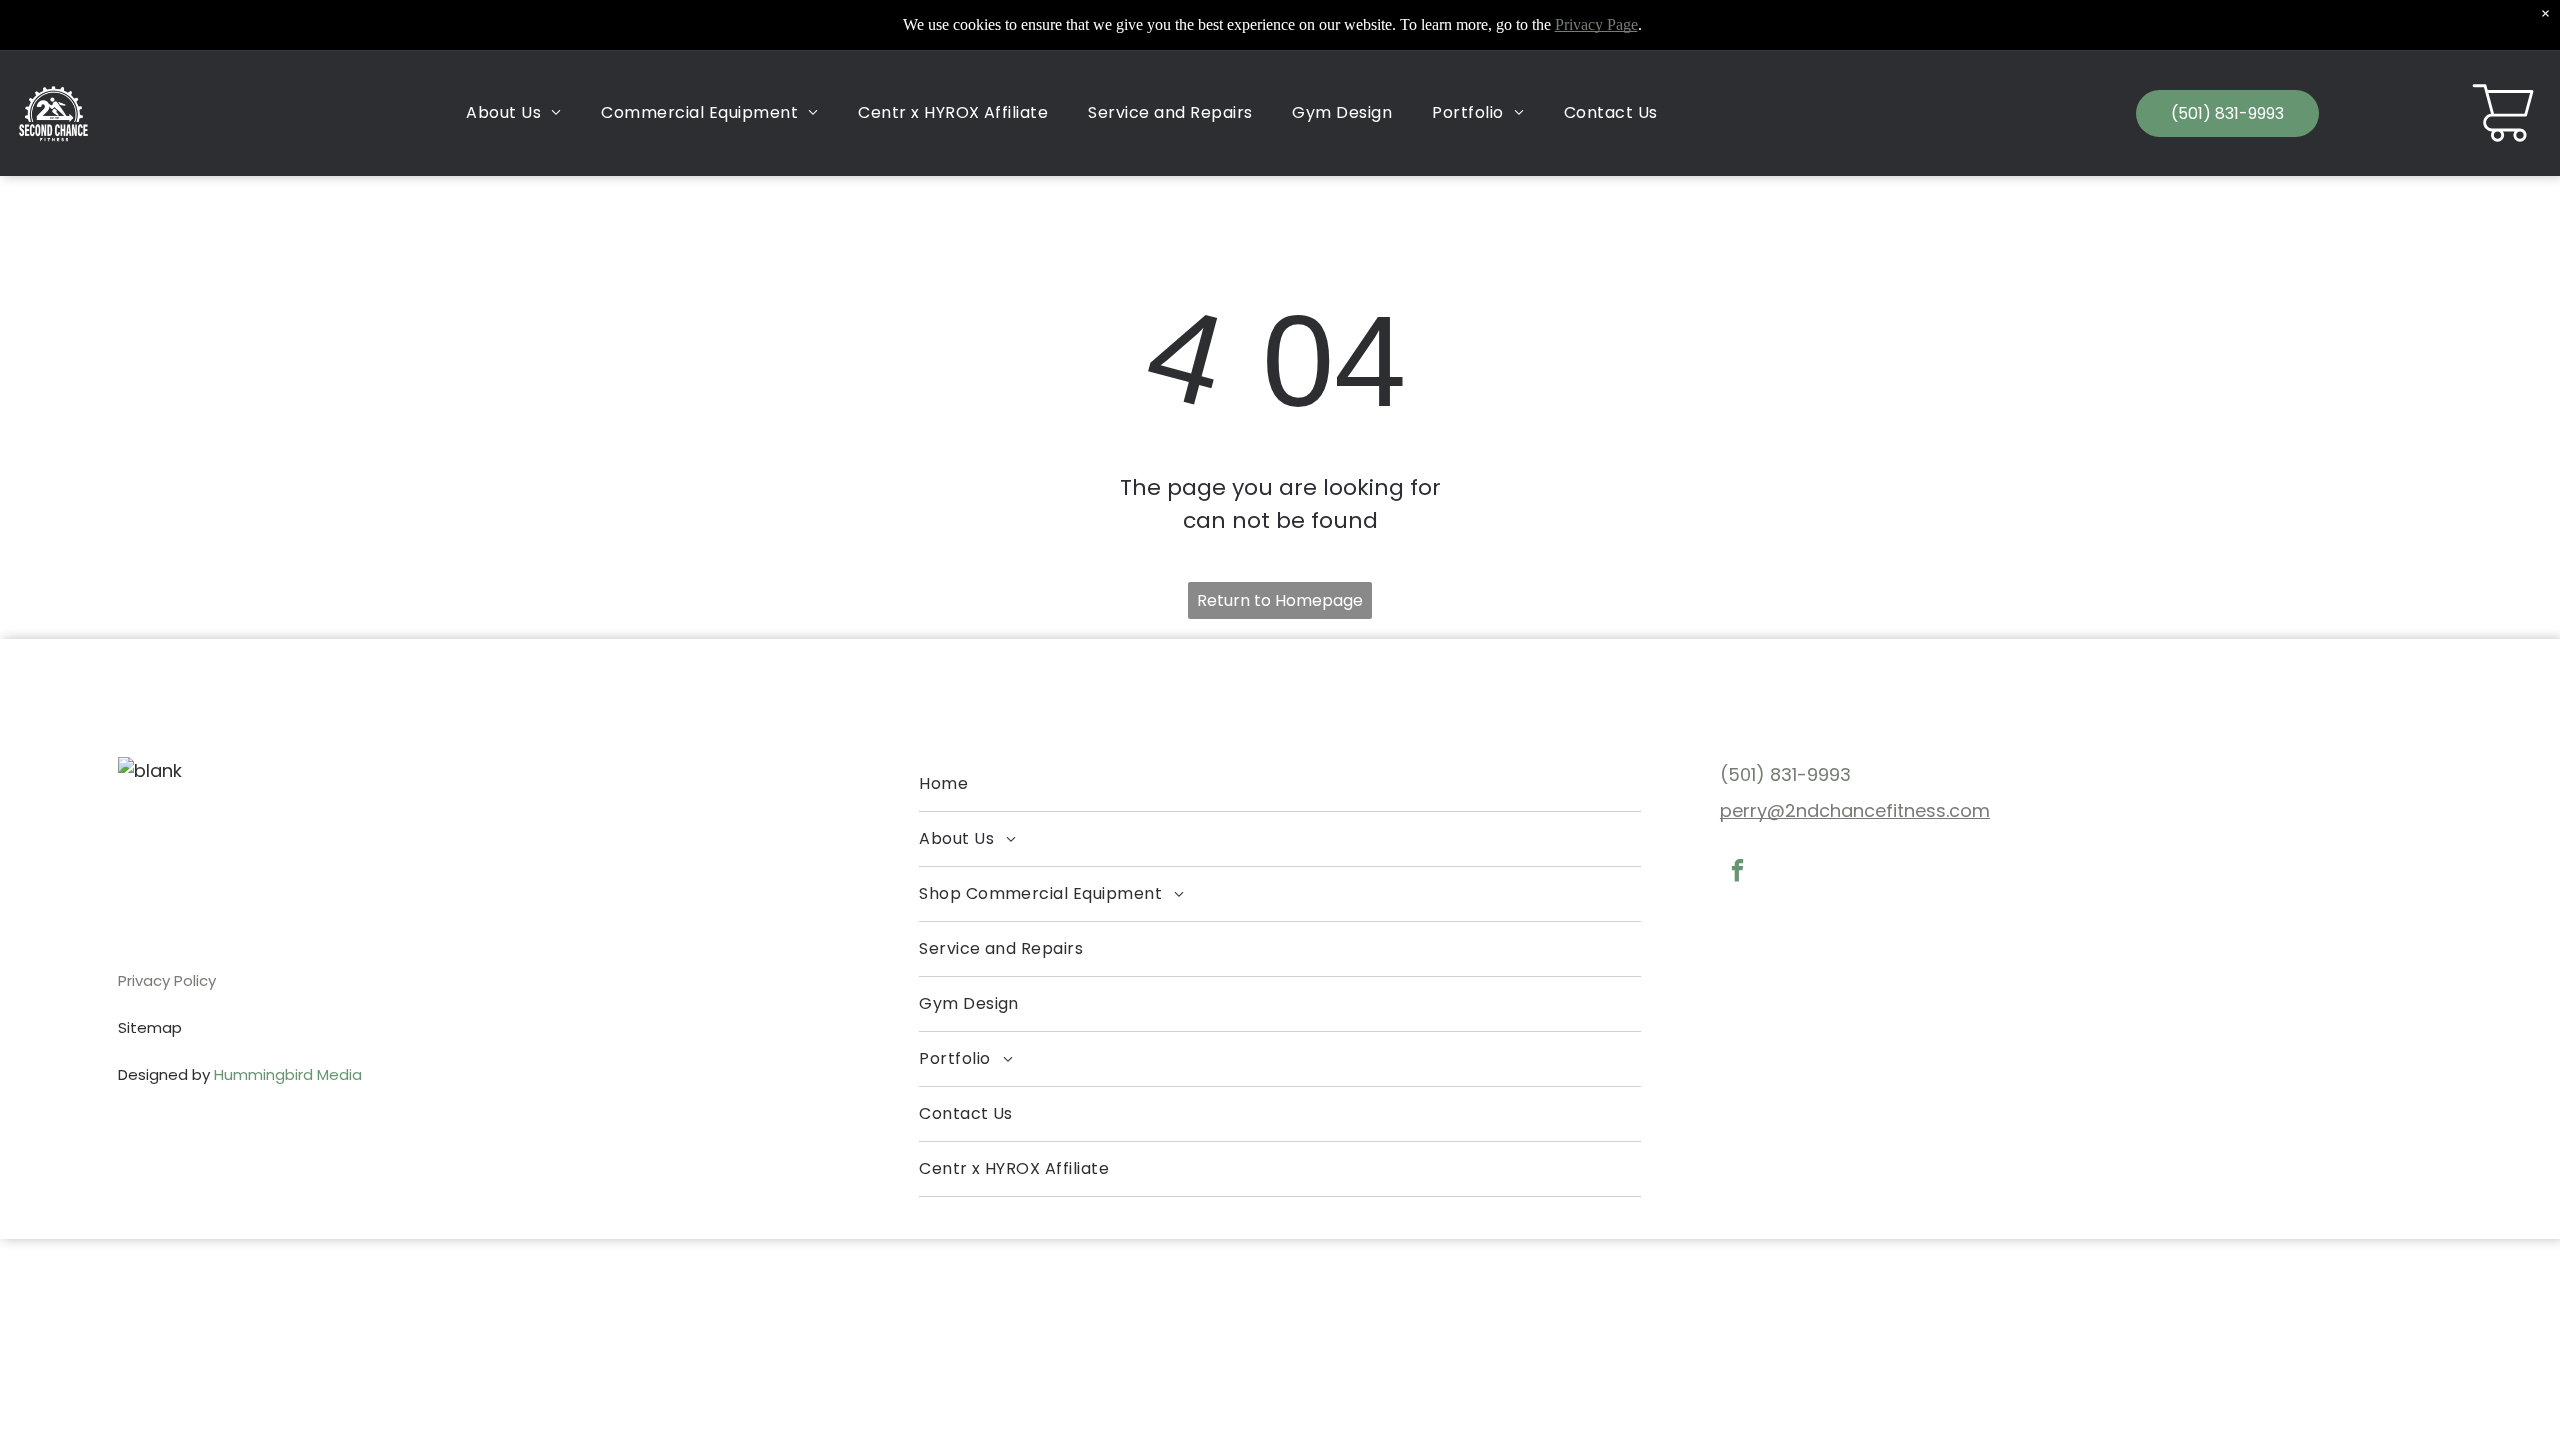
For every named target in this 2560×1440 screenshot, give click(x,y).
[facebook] (1737, 873)
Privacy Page (1596, 24)
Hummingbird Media (288, 1074)
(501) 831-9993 (1785, 774)
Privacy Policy (167, 980)
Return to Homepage (1280, 600)
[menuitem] (513, 113)
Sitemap (150, 1027)
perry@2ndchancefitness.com (1855, 810)
